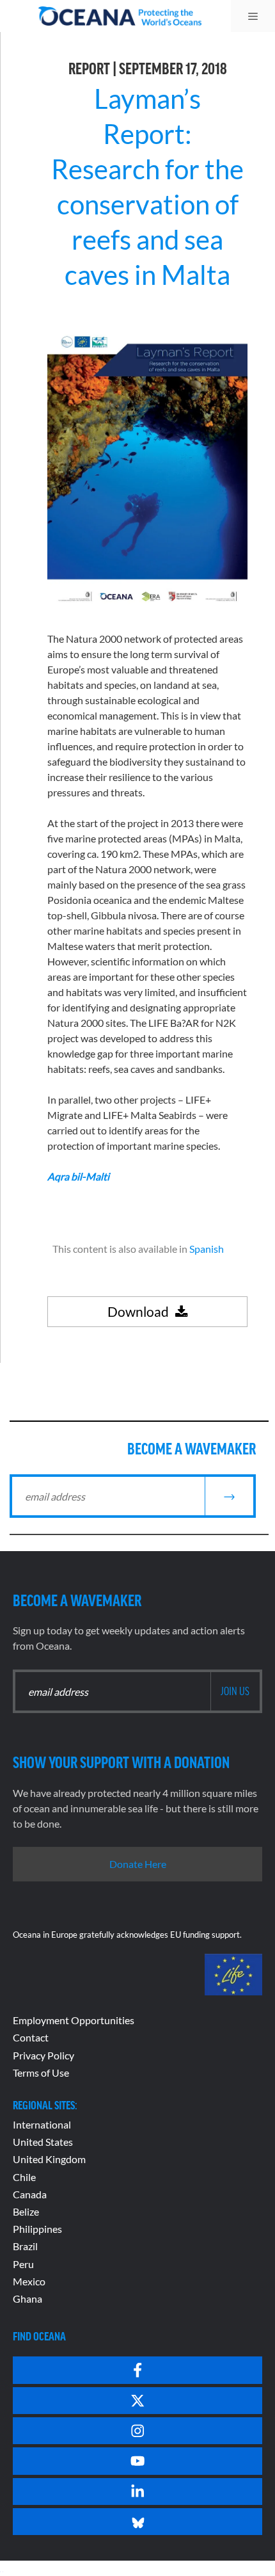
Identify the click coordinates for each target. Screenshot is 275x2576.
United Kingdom (49, 2159)
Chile (24, 2177)
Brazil (25, 2246)
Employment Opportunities (74, 2020)
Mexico (29, 2281)
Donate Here (138, 1864)
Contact (31, 2037)
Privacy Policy (43, 2055)
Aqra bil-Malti (78, 1176)
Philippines (37, 2229)
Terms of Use (41, 2073)
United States (43, 2142)
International (42, 2124)
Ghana (27, 2298)
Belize (26, 2211)
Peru (23, 2264)
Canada (30, 2194)
